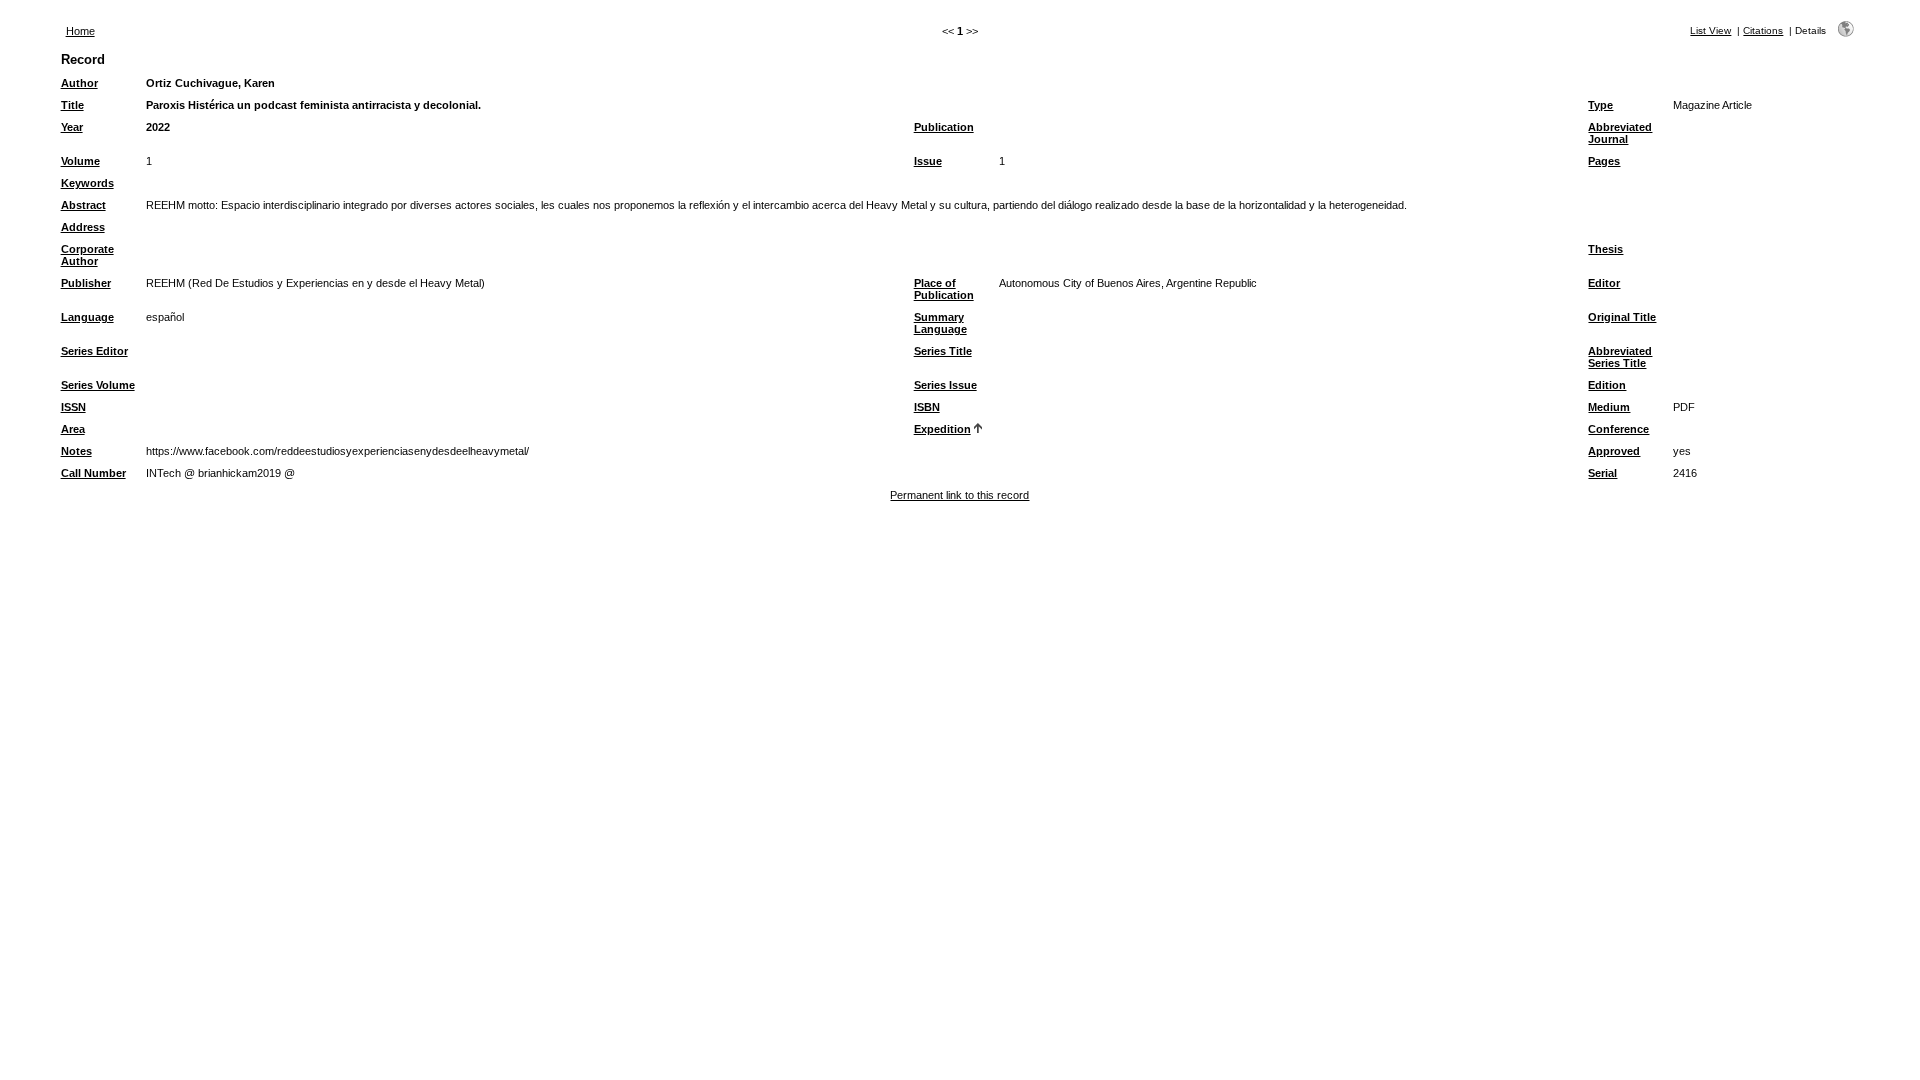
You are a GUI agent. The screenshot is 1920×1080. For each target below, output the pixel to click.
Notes (76, 451)
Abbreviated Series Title (1620, 357)
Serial (1602, 473)
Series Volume (98, 385)
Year (72, 127)
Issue (928, 161)
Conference (1618, 429)
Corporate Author (87, 255)
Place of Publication (944, 289)
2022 (158, 127)
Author (79, 83)
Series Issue (945, 385)
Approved (1614, 451)
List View (1710, 30)
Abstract (83, 205)
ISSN (73, 407)
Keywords (87, 183)
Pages (1604, 161)
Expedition (942, 429)
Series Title (943, 351)
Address (83, 227)
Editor (1604, 283)
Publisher (86, 283)
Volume (80, 161)
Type (1600, 105)
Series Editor (94, 351)
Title (72, 105)
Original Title (1622, 317)
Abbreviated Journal (1620, 133)
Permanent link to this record (959, 495)
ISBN (927, 407)
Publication (944, 127)
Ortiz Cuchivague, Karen (210, 83)
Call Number (93, 473)
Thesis (1605, 249)
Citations (1763, 30)
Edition (1607, 385)
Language (87, 317)
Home (80, 31)
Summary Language (940, 323)
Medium (1609, 407)
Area (73, 429)
